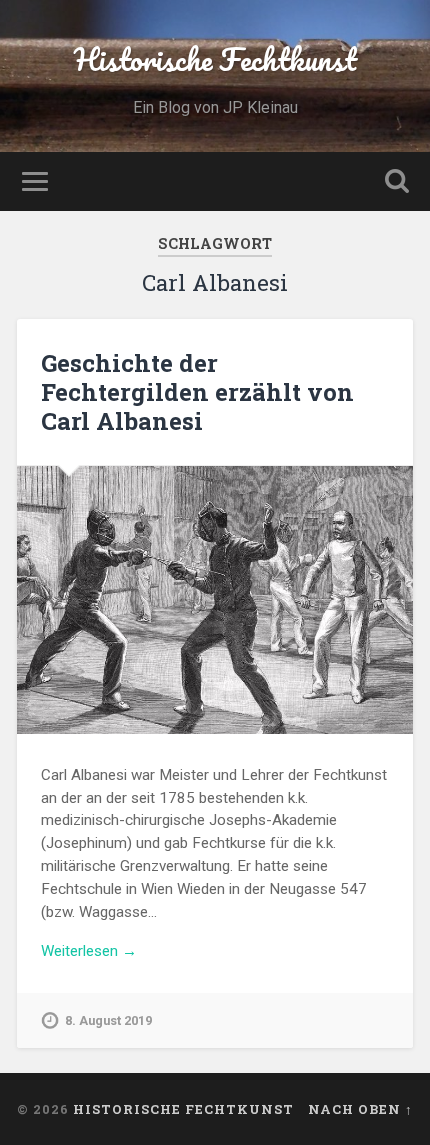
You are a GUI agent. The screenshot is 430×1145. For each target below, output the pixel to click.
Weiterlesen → (89, 951)
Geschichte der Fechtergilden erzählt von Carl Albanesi (197, 392)
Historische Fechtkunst (215, 59)
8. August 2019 (108, 1020)
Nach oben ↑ (360, 1109)
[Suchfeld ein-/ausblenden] (397, 181)
